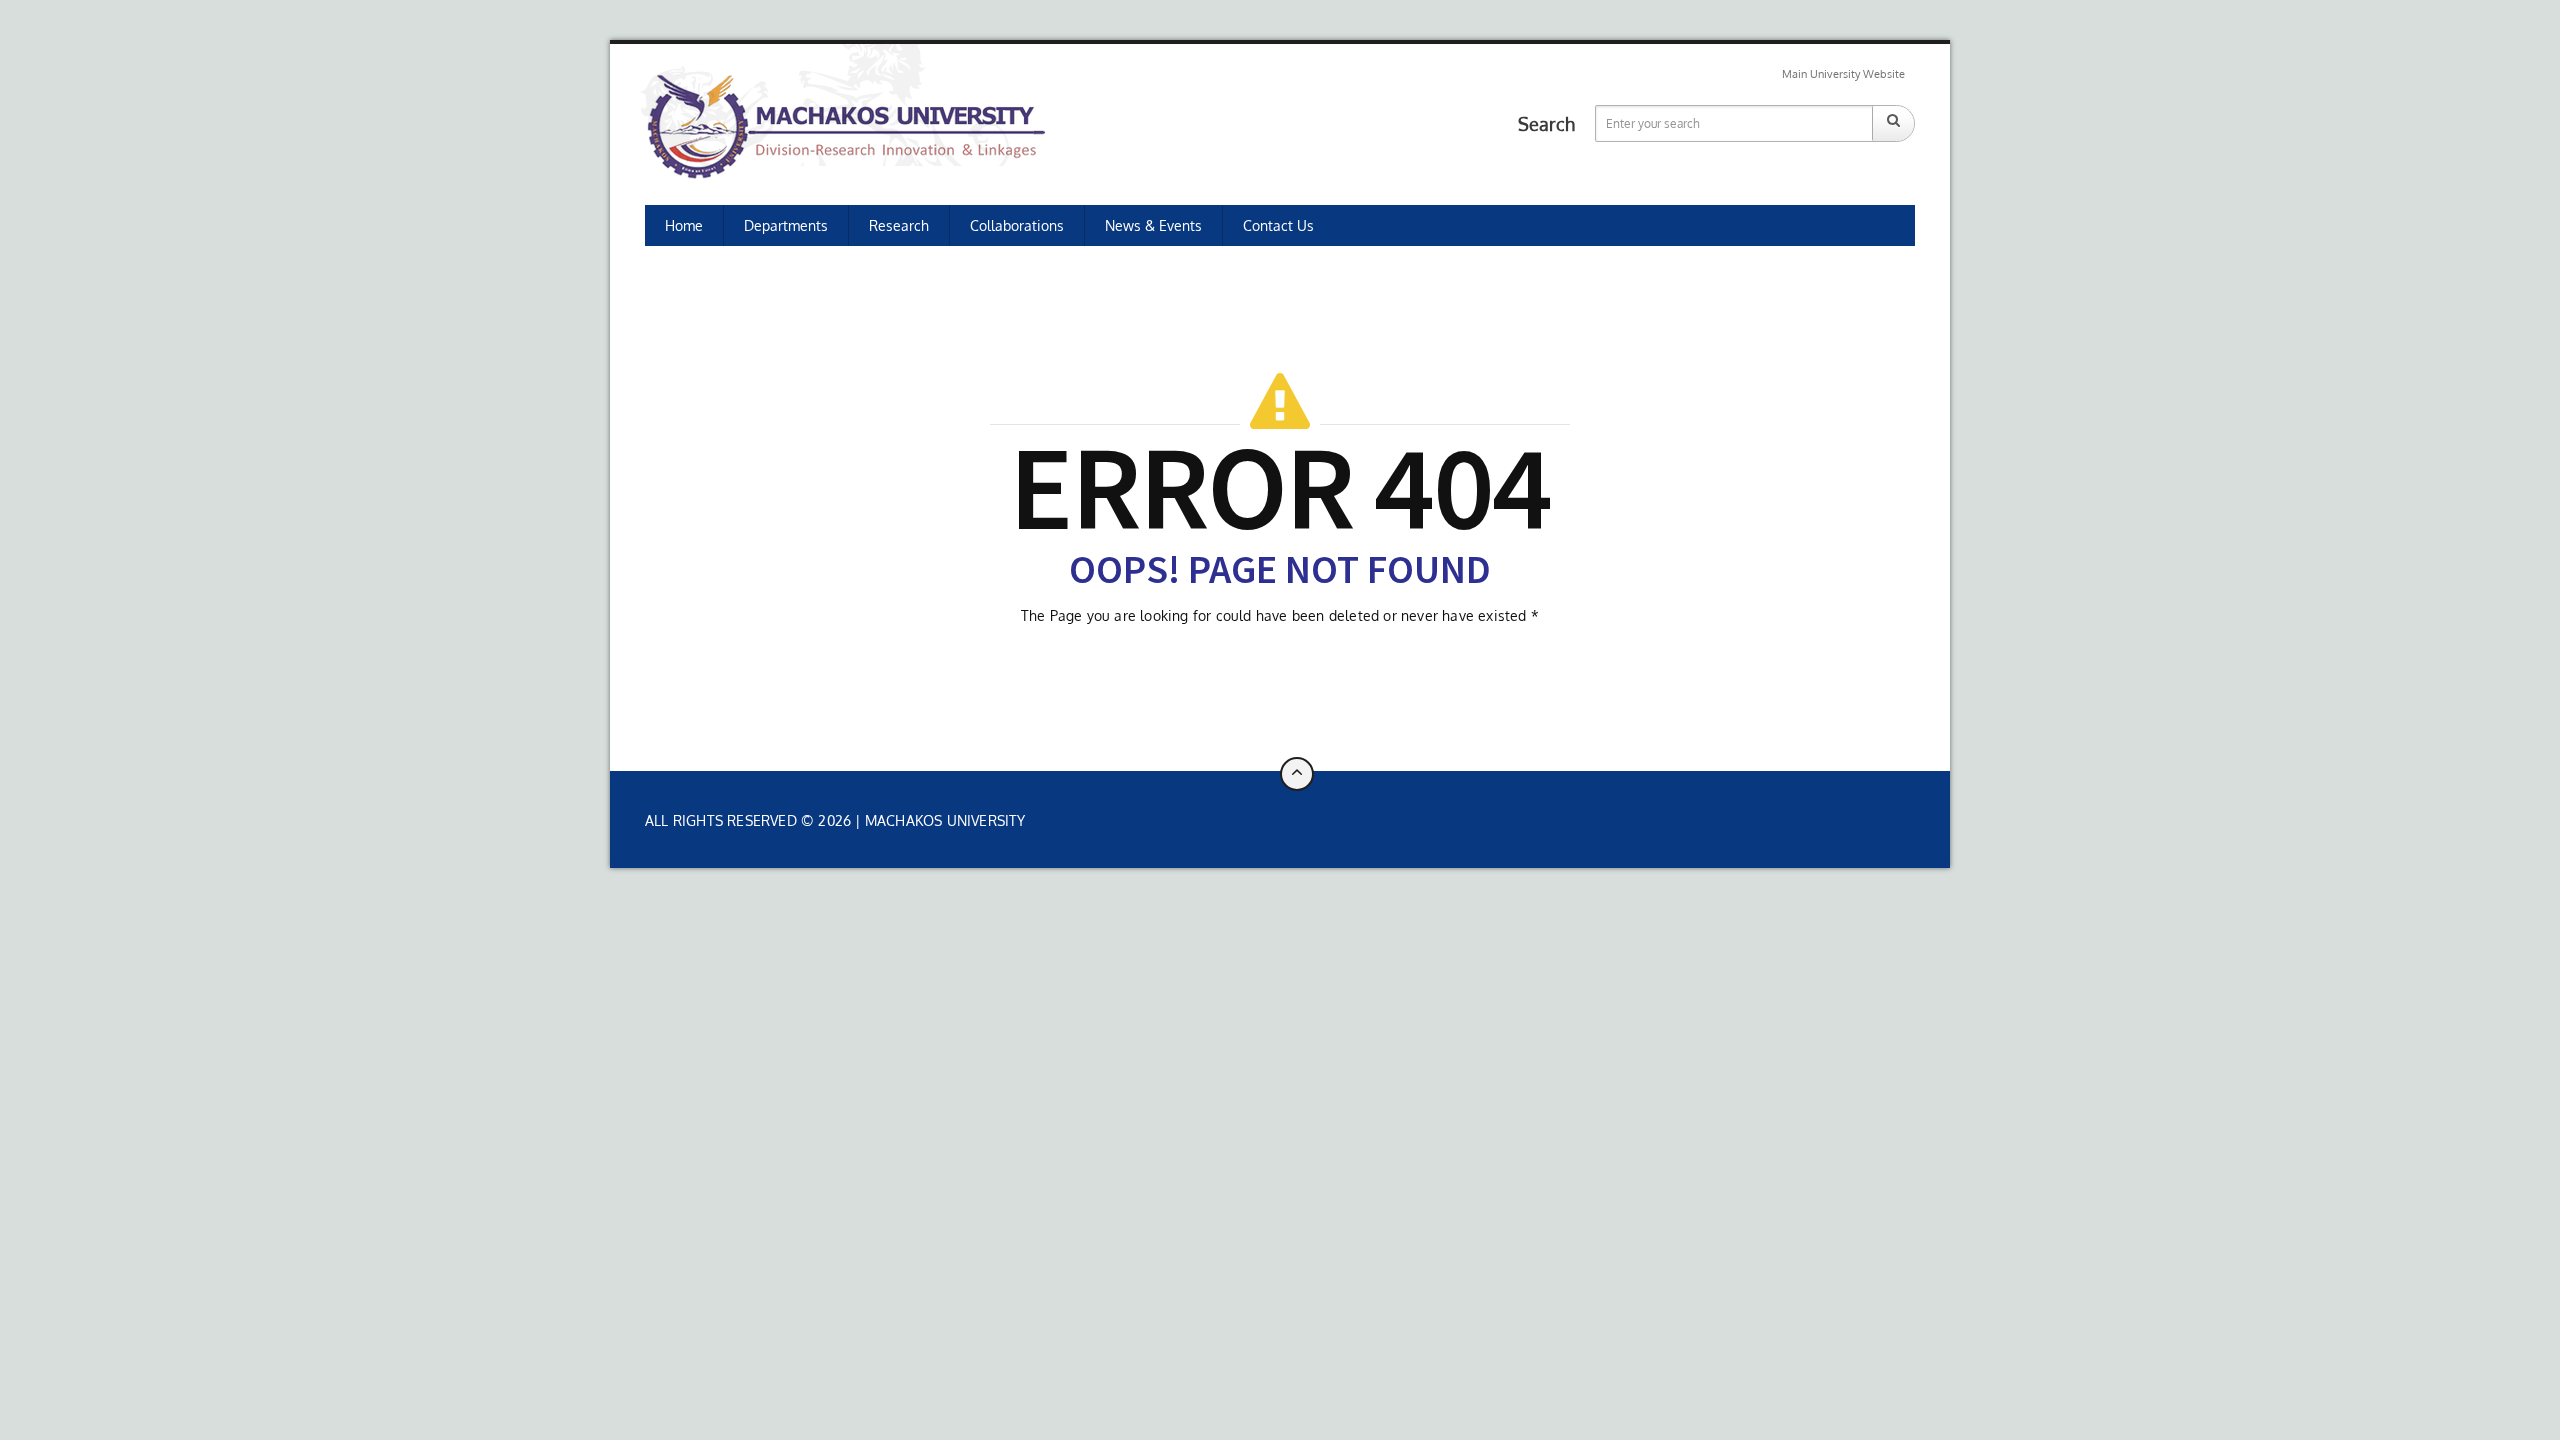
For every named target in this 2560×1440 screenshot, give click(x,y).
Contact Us (1278, 225)
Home (684, 225)
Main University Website (1843, 74)
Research (899, 225)
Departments (786, 225)
